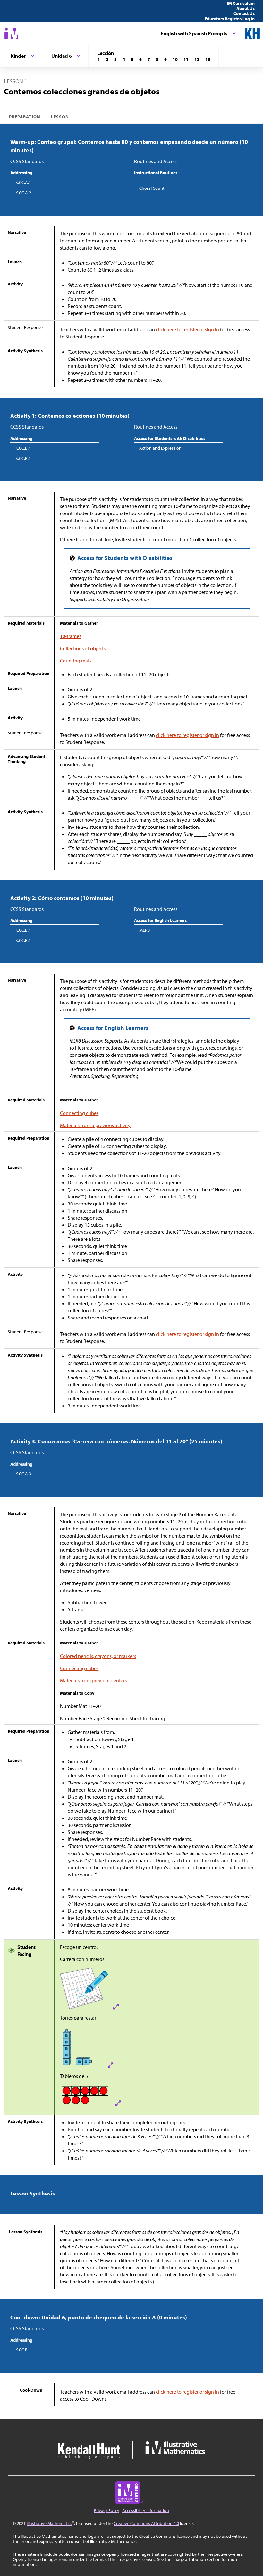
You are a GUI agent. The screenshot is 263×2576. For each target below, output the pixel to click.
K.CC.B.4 (23, 448)
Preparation (25, 117)
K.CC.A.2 (23, 193)
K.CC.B (21, 2350)
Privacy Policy (107, 2510)
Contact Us (244, 13)
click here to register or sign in (187, 329)
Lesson (60, 117)
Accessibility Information (146, 2510)
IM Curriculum (241, 3)
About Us (246, 8)
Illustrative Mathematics (49, 2523)
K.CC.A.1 (23, 182)
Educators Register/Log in (230, 19)
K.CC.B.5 (23, 458)
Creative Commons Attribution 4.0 (146, 2523)
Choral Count (152, 188)
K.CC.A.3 (23, 1474)
